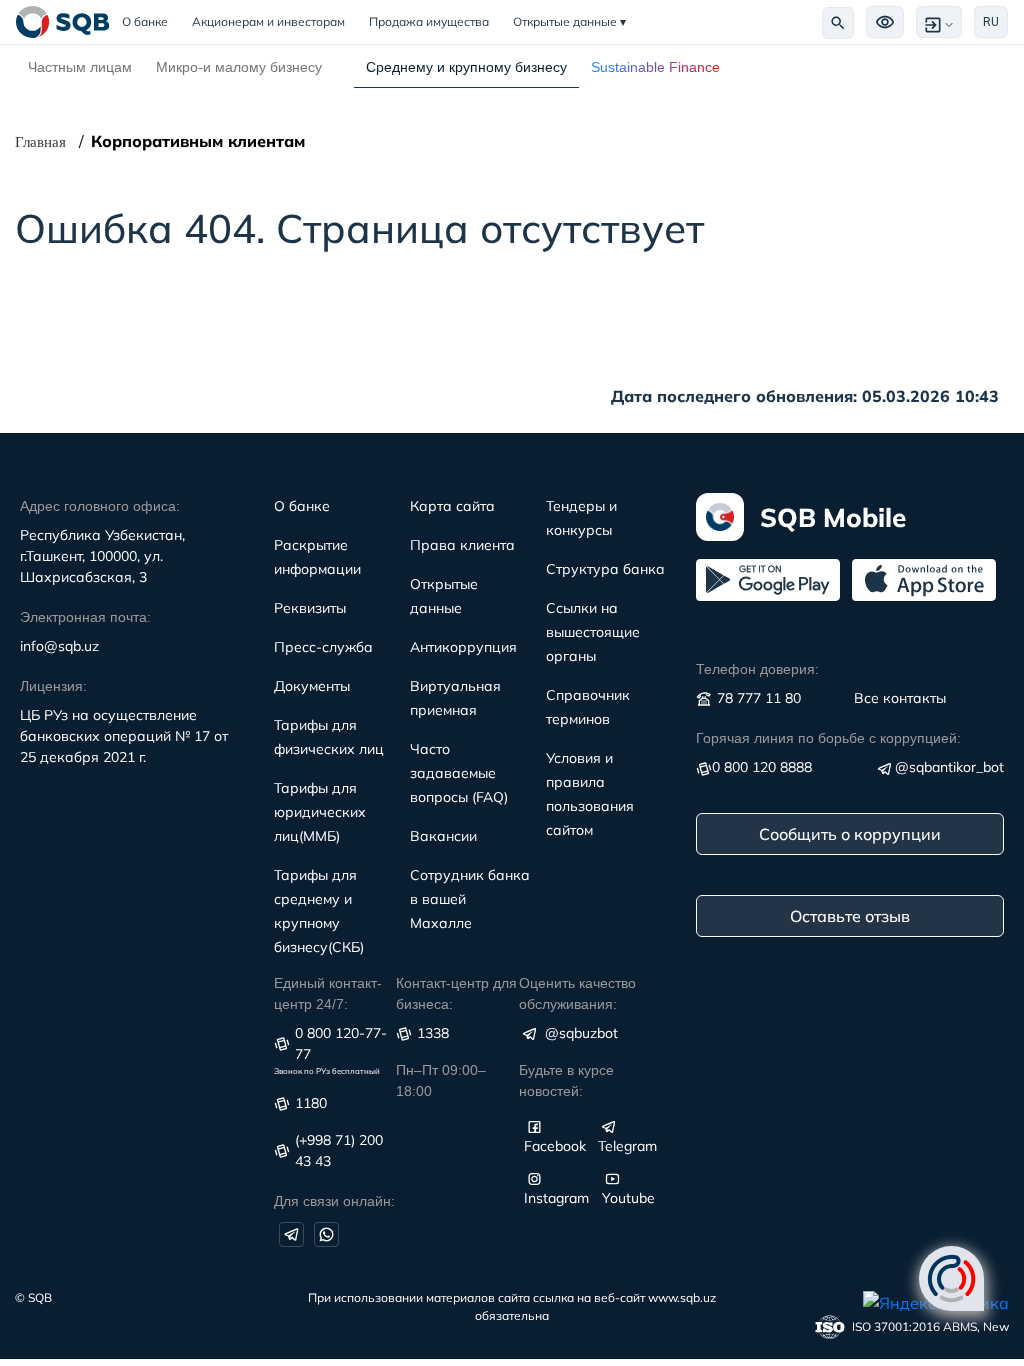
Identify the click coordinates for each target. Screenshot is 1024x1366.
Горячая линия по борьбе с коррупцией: (828, 738)
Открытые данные (569, 21)
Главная (40, 142)
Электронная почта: (85, 617)
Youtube (628, 1198)
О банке (151, 21)
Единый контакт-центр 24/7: (328, 993)
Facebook (555, 1146)
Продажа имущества (429, 21)
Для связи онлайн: (334, 1201)
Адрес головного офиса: (100, 506)
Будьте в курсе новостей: (566, 1080)
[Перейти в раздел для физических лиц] (63, 22)
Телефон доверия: (757, 669)
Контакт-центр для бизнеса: (456, 993)
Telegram (627, 1146)
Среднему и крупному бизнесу (466, 67)
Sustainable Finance (655, 67)
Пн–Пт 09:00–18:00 (441, 1080)
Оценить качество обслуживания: (577, 993)
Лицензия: (53, 686)
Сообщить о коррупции (850, 834)
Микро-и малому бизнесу (239, 67)
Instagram (556, 1198)
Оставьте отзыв (850, 916)
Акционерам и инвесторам (268, 21)
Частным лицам (80, 67)
